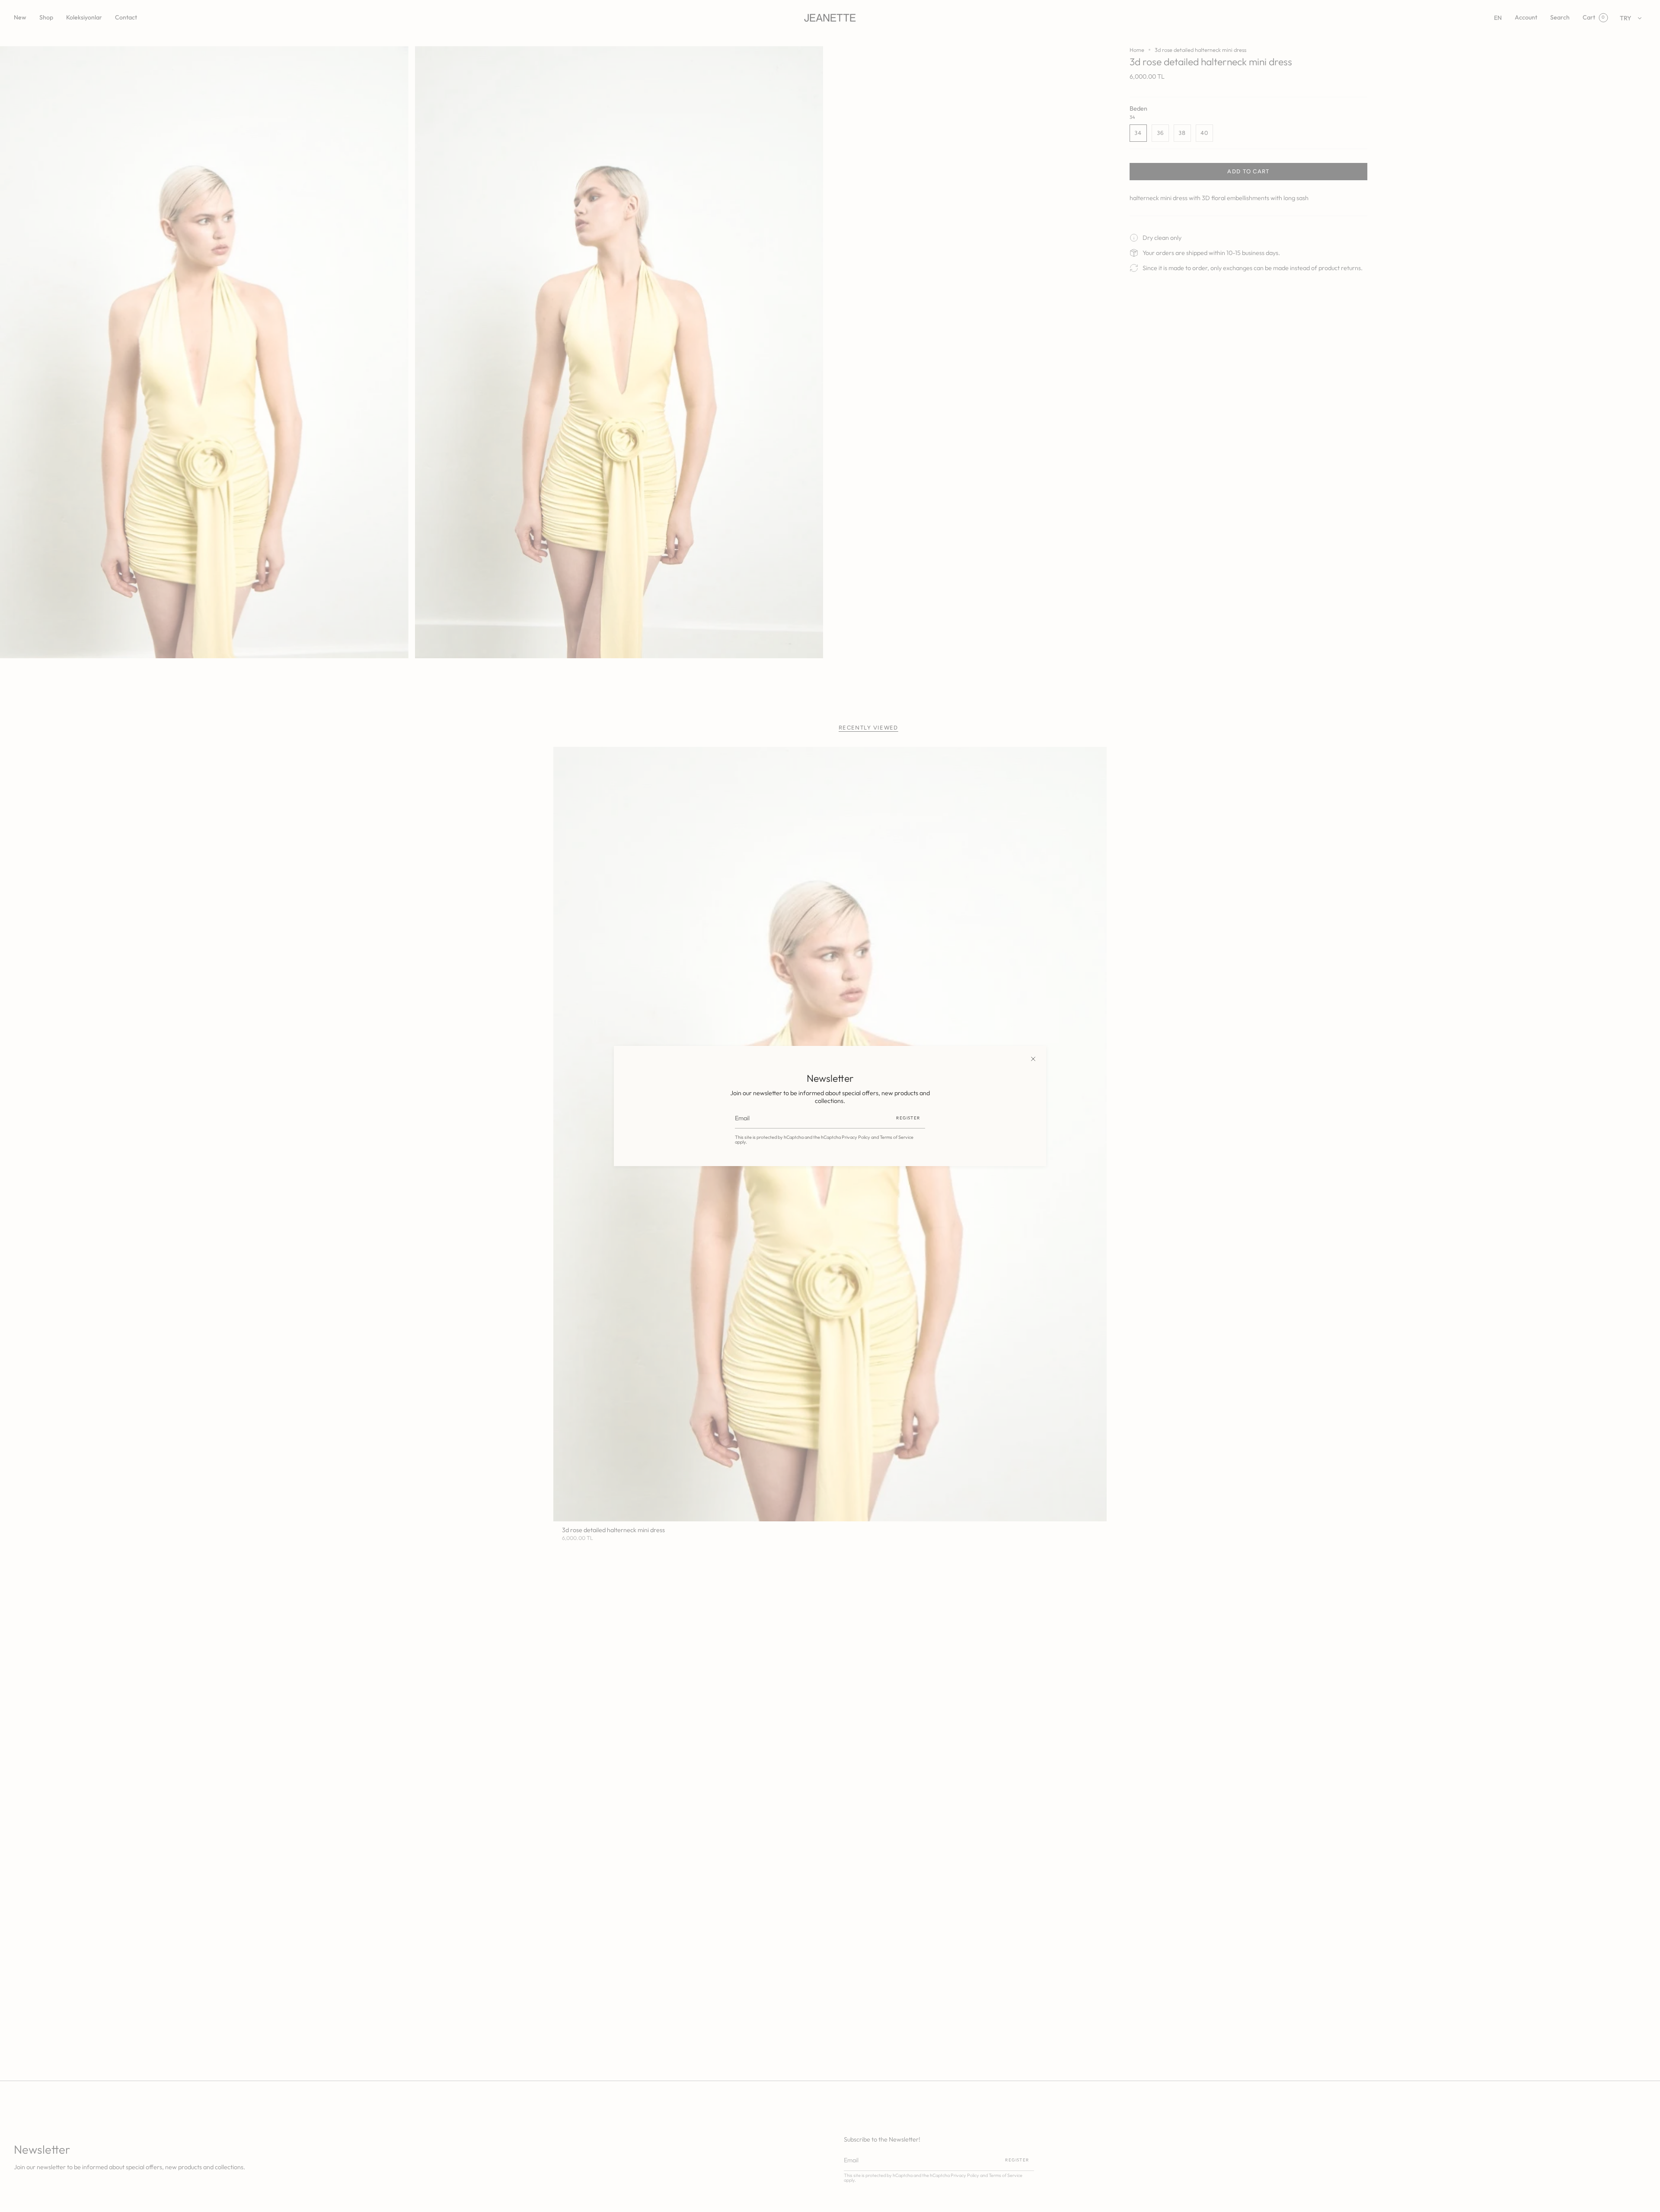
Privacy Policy (856, 1137)
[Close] (1033, 1059)
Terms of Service (897, 1137)
